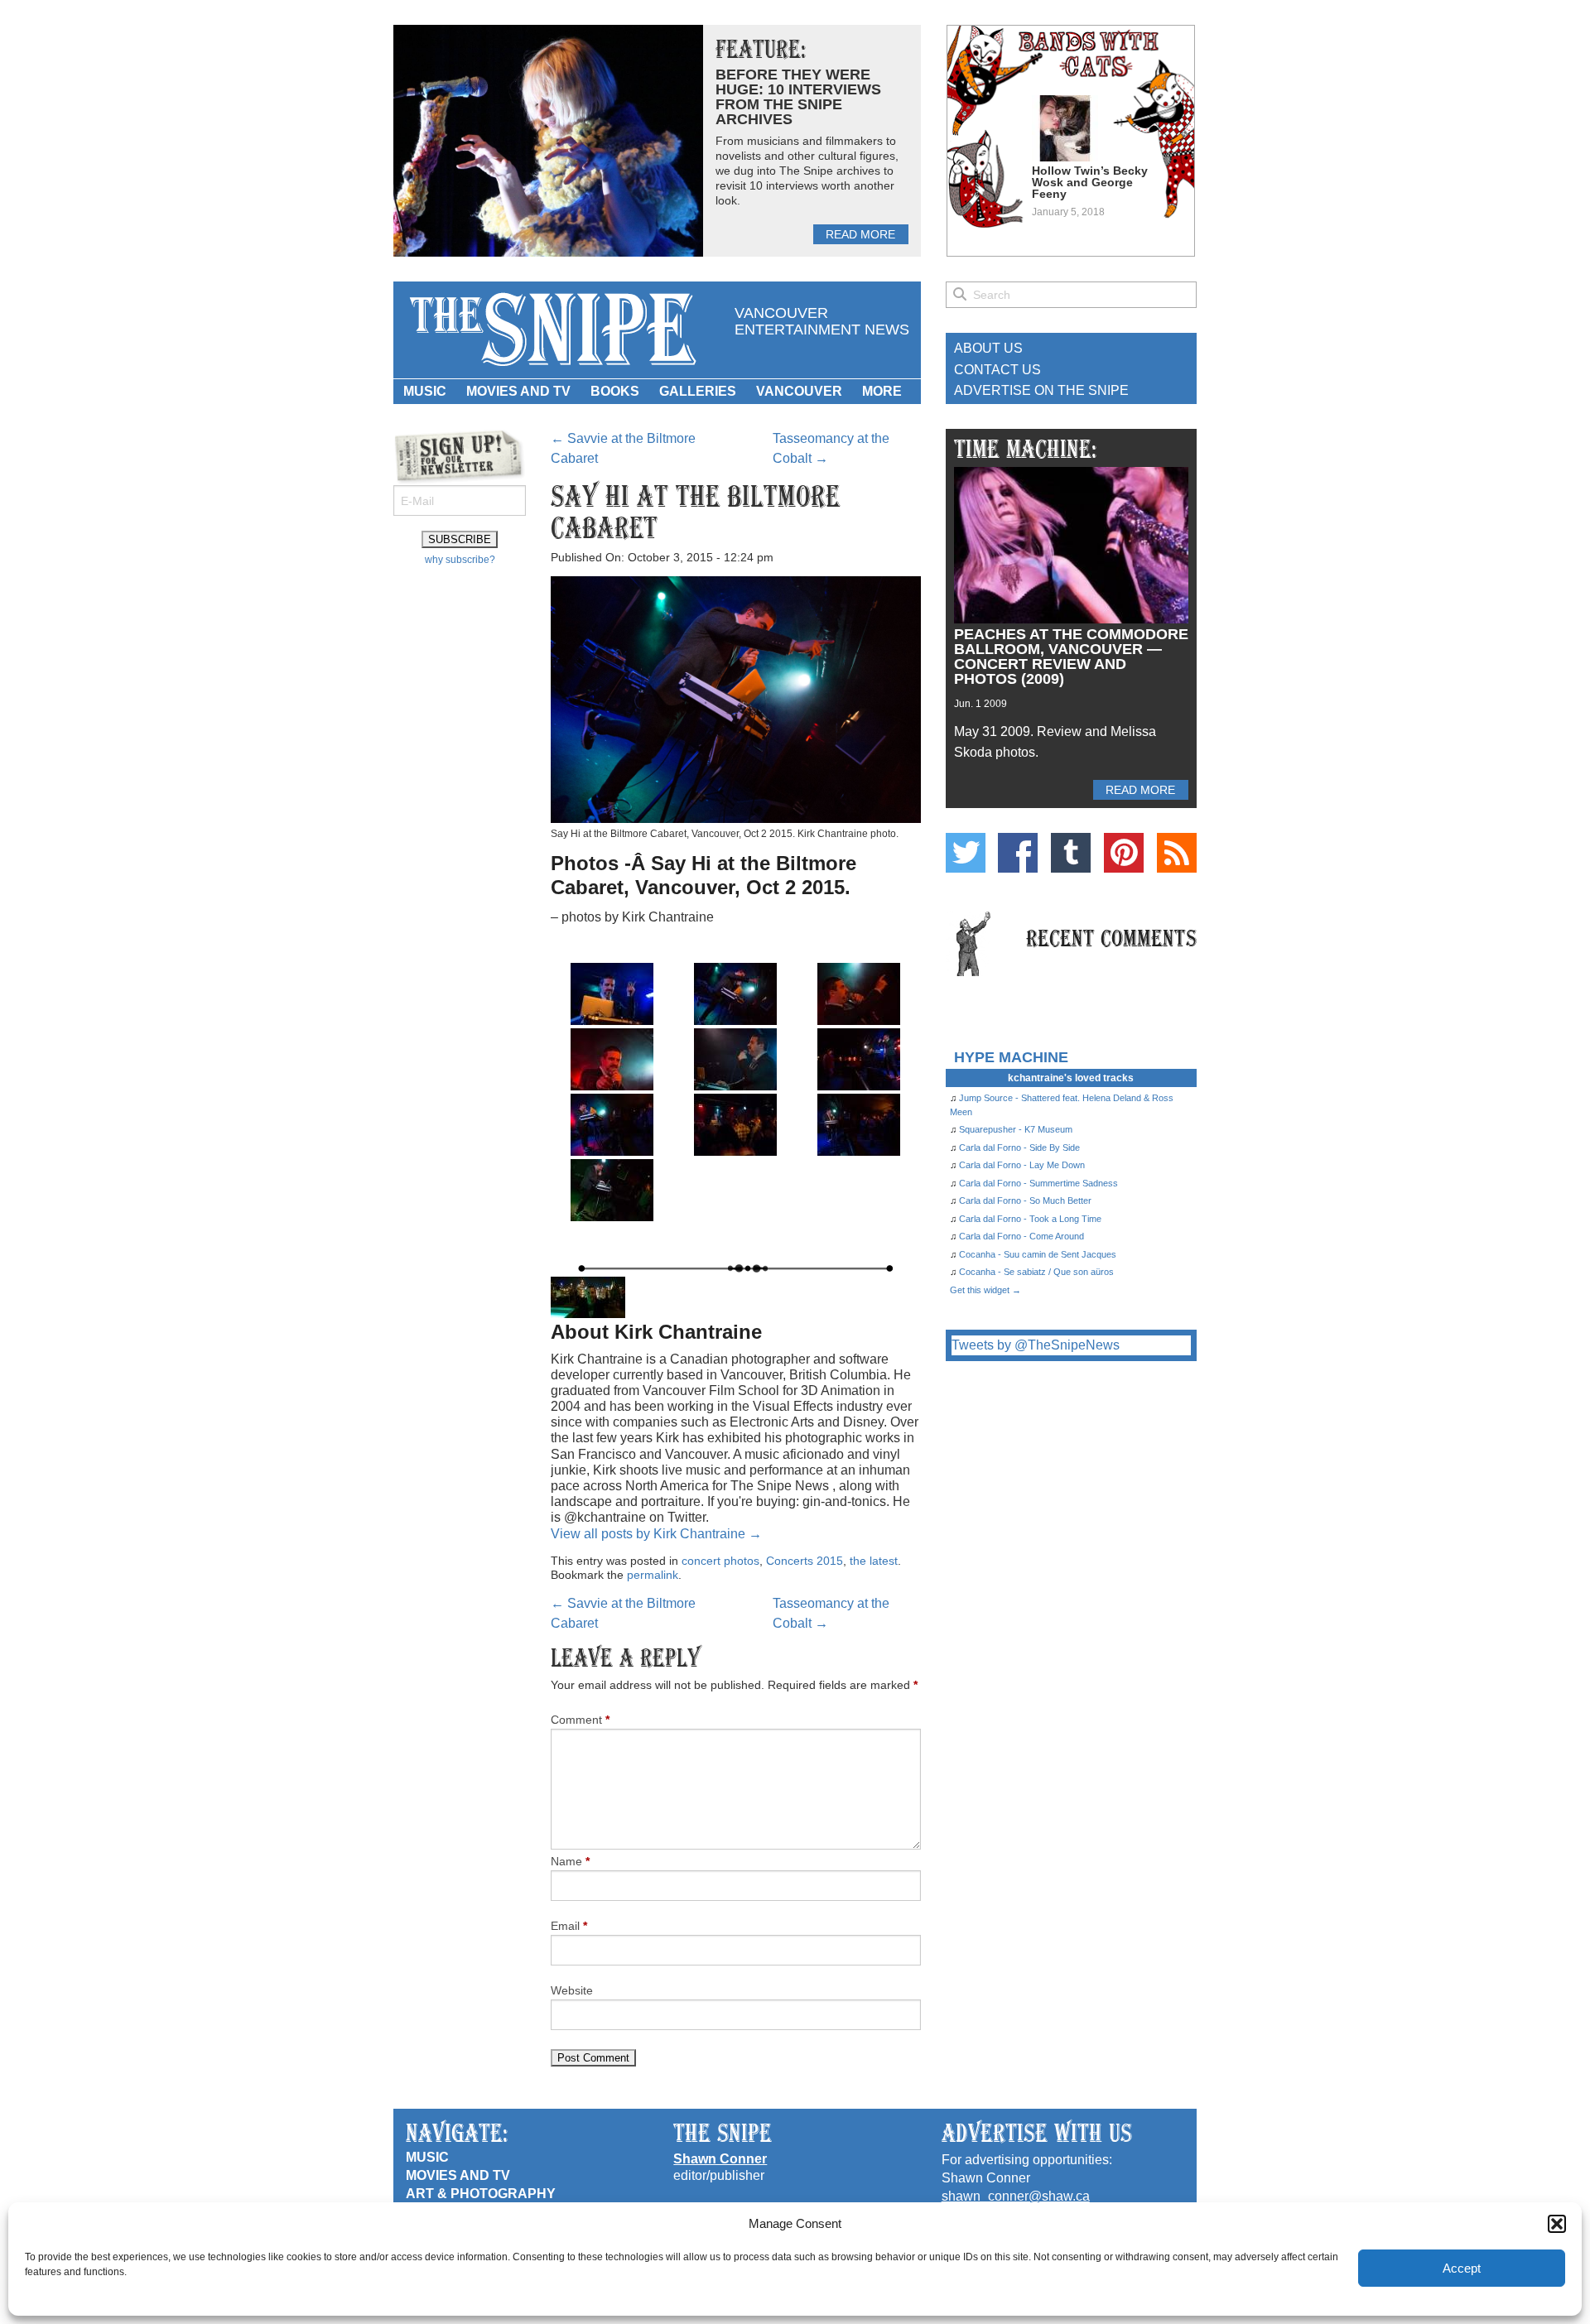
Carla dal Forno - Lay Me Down (1022, 1165)
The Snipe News (552, 330)
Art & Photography (481, 2194)
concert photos (720, 1561)
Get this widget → (985, 1290)
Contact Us (997, 370)
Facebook (1018, 853)
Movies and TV (518, 391)
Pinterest (1124, 853)
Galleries (698, 391)
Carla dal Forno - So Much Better (1025, 1200)
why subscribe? (460, 560)
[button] (1557, 2224)
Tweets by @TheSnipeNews (1036, 1345)
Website (572, 1990)
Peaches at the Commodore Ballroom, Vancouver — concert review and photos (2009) (1071, 657)
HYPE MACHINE (1011, 1057)
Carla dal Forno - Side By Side (1019, 1148)
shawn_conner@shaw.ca (1016, 2196)
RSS (1177, 853)
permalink (653, 1575)
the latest (874, 1561)
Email (569, 1926)
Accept (1462, 2268)
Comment (580, 1720)
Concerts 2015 (805, 1561)
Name (570, 1861)
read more (860, 234)
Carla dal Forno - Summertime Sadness (1038, 1183)
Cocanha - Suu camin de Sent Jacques (1038, 1254)
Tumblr (1071, 853)
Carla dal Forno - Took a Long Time (1030, 1219)
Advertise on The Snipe (1041, 390)
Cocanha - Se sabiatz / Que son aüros (1036, 1272)
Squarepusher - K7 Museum (1016, 1129)
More (882, 391)
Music (425, 391)
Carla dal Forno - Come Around (1021, 1236)
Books (615, 391)
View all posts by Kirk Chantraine (656, 1534)
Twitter (966, 853)
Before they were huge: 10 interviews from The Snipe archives (798, 97)
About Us (988, 348)
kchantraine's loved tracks (1071, 1078)
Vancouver (799, 391)
